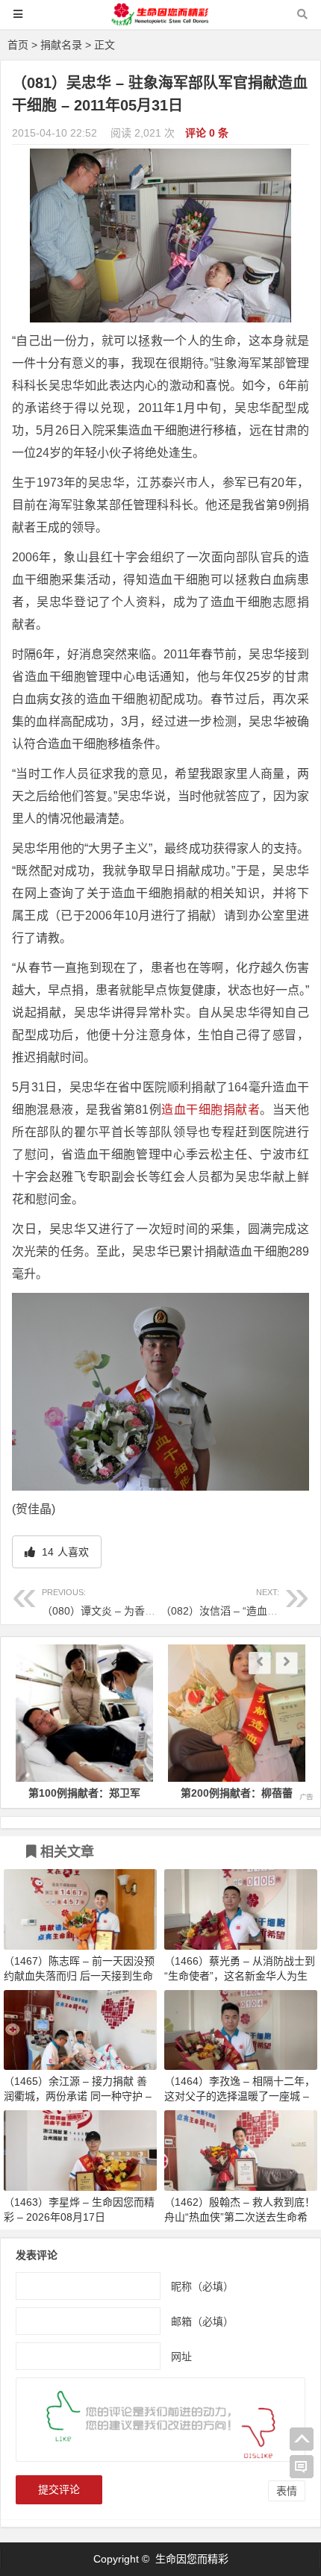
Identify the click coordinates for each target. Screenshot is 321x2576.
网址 (181, 2357)
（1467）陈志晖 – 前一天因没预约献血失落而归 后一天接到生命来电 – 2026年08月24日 (79, 1976)
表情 (287, 2491)
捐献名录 (61, 45)
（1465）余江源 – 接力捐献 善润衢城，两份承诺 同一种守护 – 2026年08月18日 (78, 2096)
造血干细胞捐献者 (211, 1110)
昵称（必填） (202, 2286)
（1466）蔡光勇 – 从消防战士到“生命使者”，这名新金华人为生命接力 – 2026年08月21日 (240, 1976)
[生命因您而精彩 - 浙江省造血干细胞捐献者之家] (160, 21)
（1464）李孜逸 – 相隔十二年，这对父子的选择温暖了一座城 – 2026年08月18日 (240, 2096)
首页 (18, 45)
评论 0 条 (207, 133)
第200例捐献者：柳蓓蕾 (136, 1793)
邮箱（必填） (202, 2321)
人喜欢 (64, 1552)
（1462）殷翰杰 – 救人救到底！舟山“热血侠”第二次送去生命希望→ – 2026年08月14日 (240, 2217)
